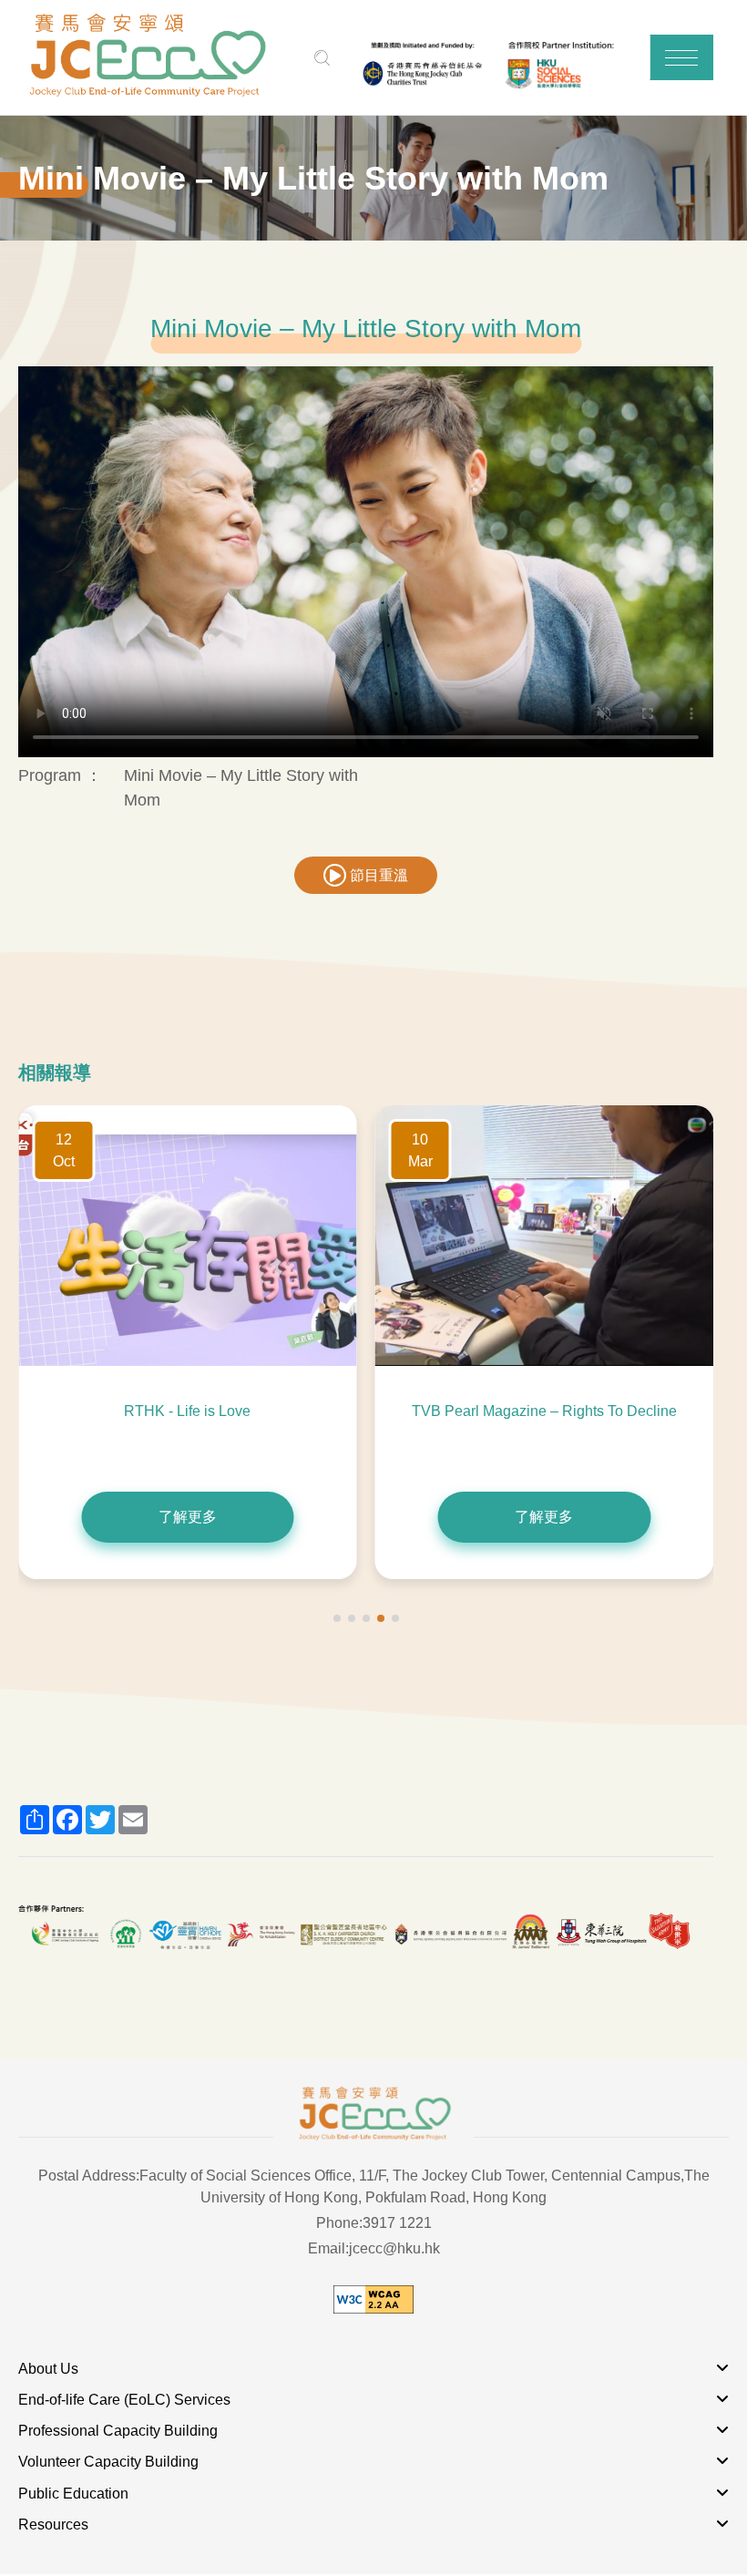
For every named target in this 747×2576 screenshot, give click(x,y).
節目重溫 (377, 875)
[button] (681, 57)
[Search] (322, 58)
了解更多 (188, 1517)
